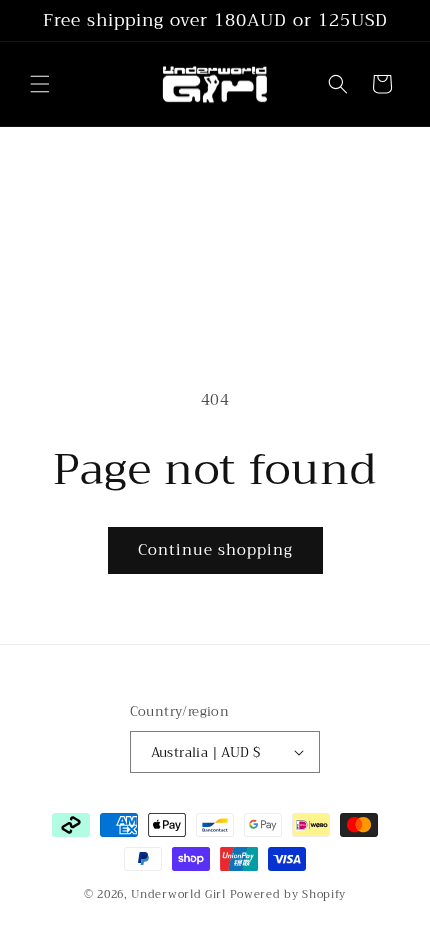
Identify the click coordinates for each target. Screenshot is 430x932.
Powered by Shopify (288, 894)
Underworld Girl (178, 894)
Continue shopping (215, 550)
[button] (40, 84)
